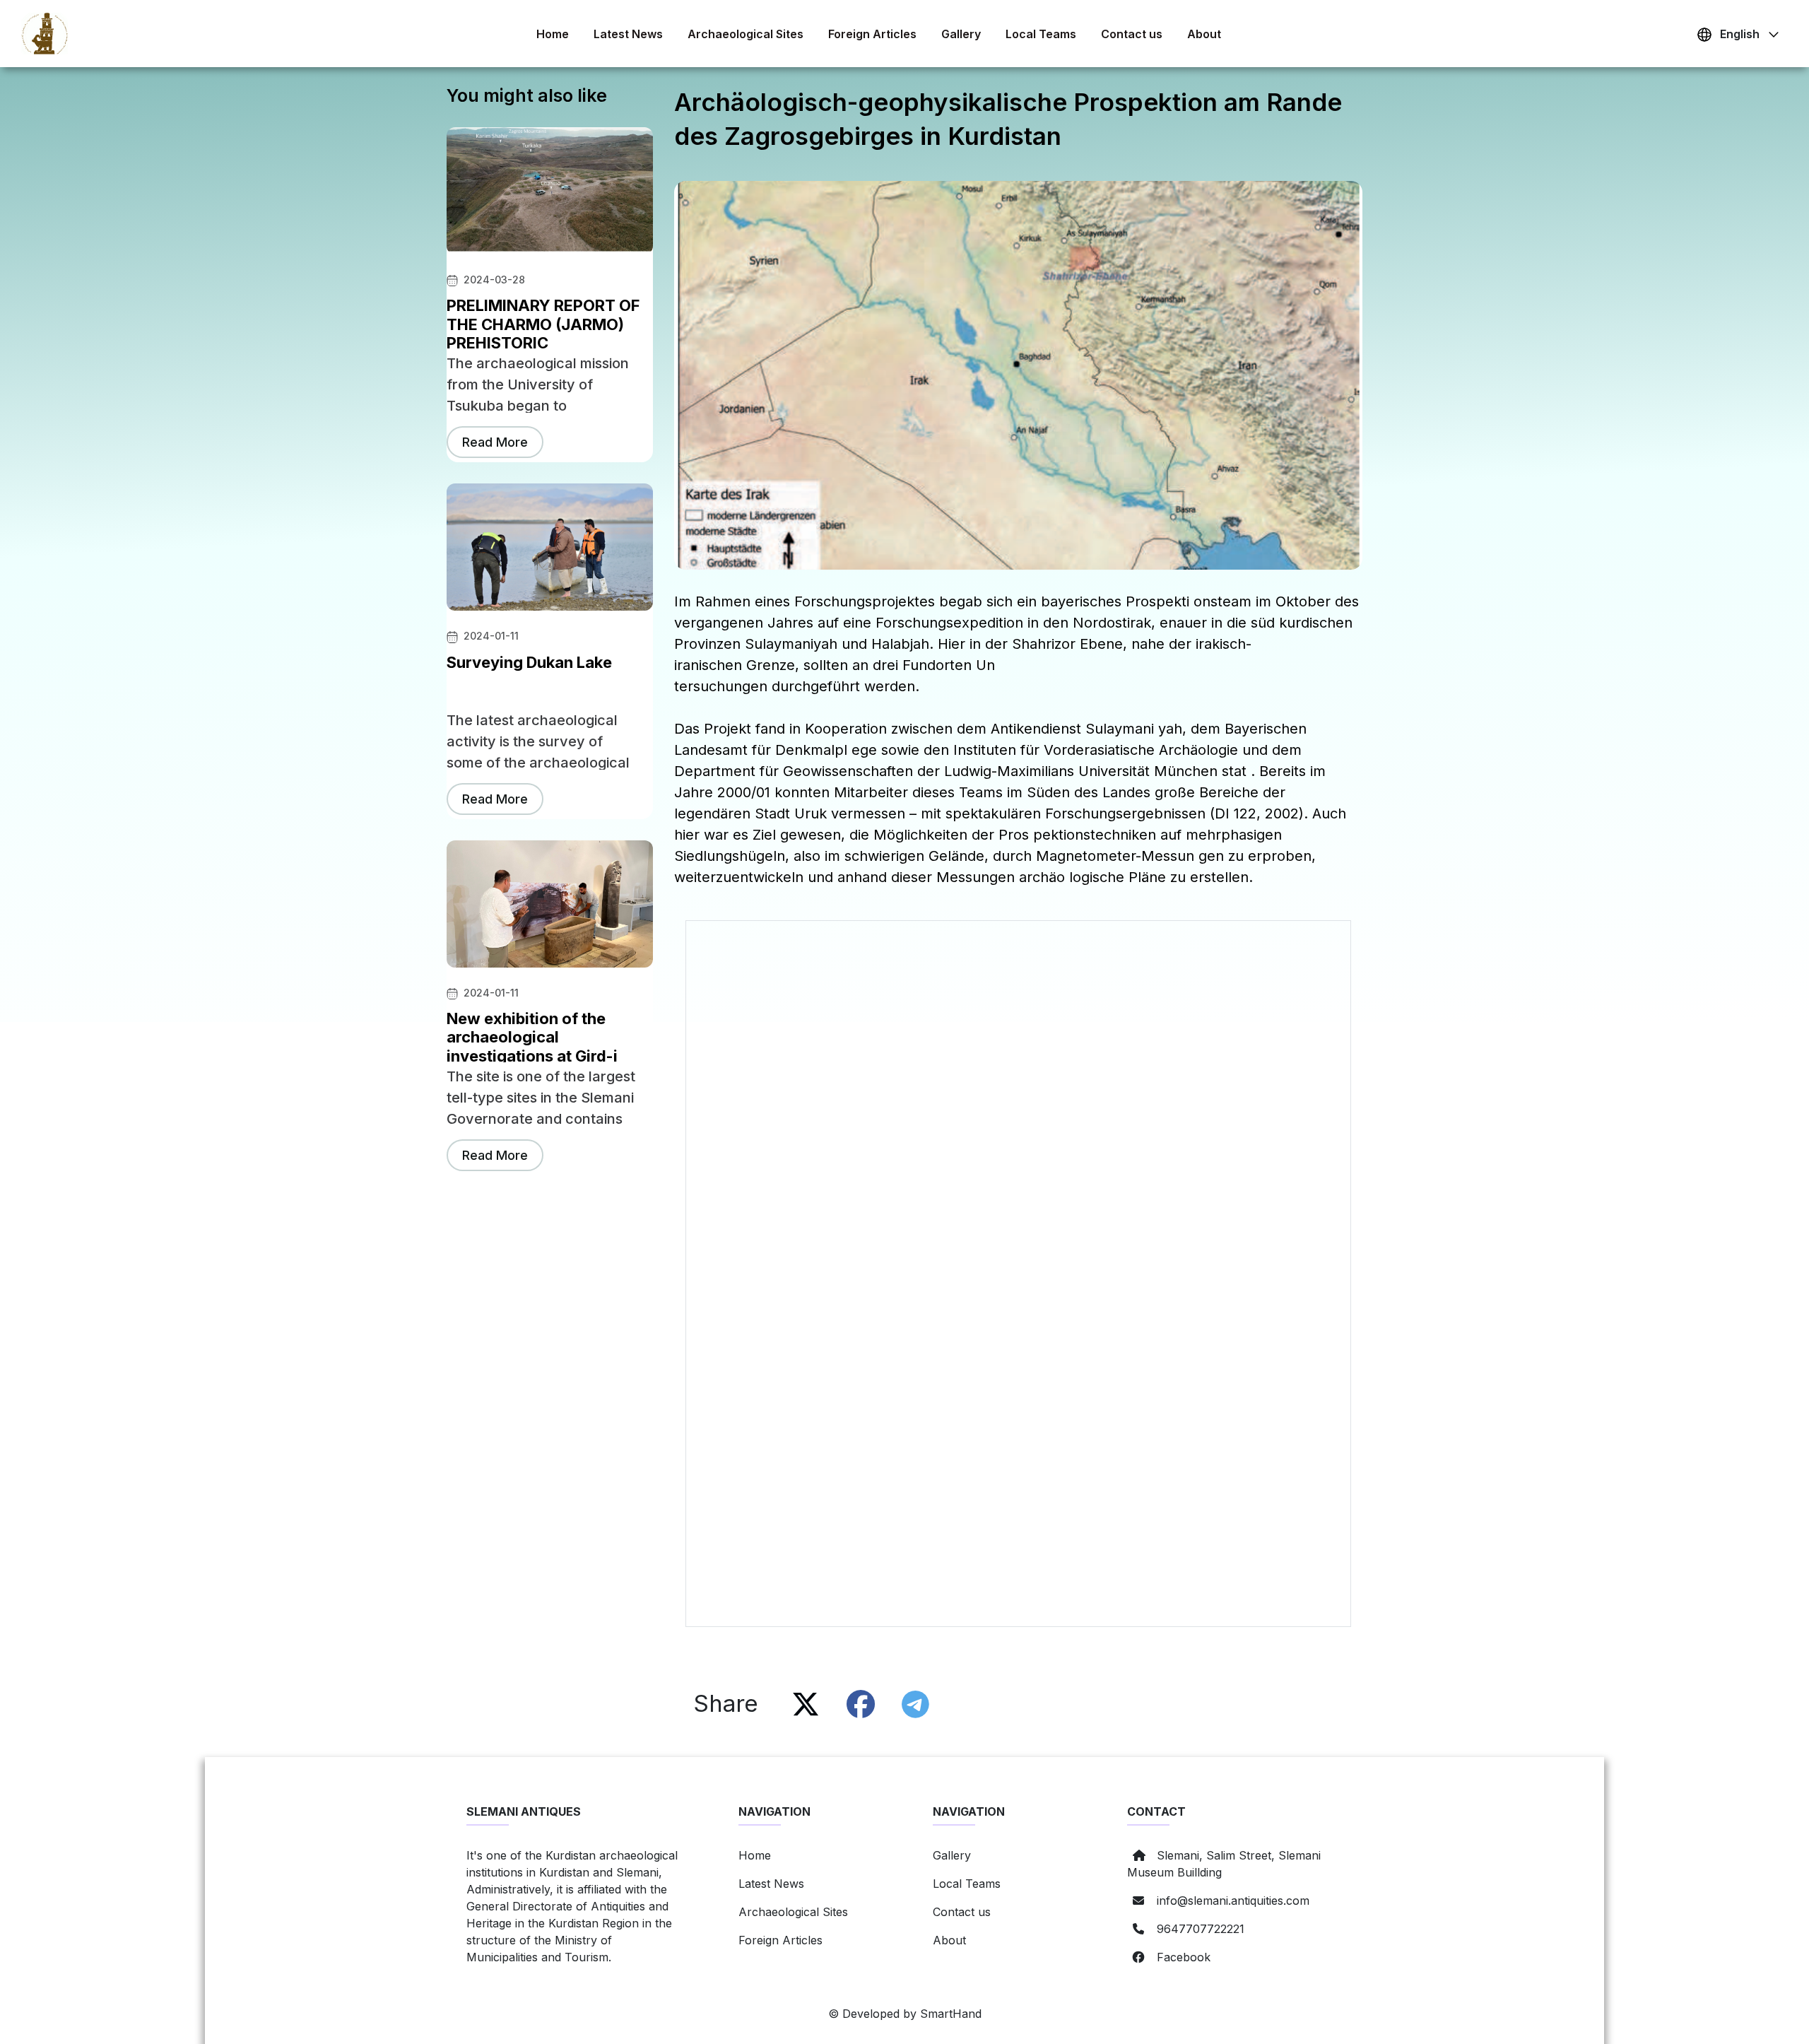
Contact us (1132, 34)
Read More (495, 442)
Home (553, 34)
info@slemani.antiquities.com (1233, 1901)
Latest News (628, 34)
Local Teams (1041, 34)
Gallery (961, 34)
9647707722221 (1201, 1929)
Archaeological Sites (746, 34)
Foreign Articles (872, 34)
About (1204, 34)
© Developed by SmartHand (905, 2014)
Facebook (1184, 1957)
